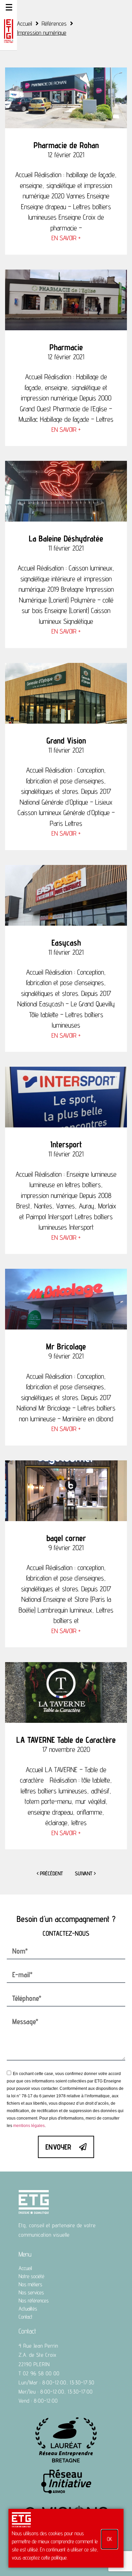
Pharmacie (66, 347)
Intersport (66, 1144)
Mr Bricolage (66, 1346)
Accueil (25, 23)
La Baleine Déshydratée (66, 538)
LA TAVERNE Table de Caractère (66, 1740)
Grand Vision (66, 740)
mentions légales (29, 2126)
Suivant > (85, 1873)
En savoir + (66, 238)
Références (54, 23)
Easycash (66, 943)
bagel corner (66, 1538)
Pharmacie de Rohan (66, 145)
